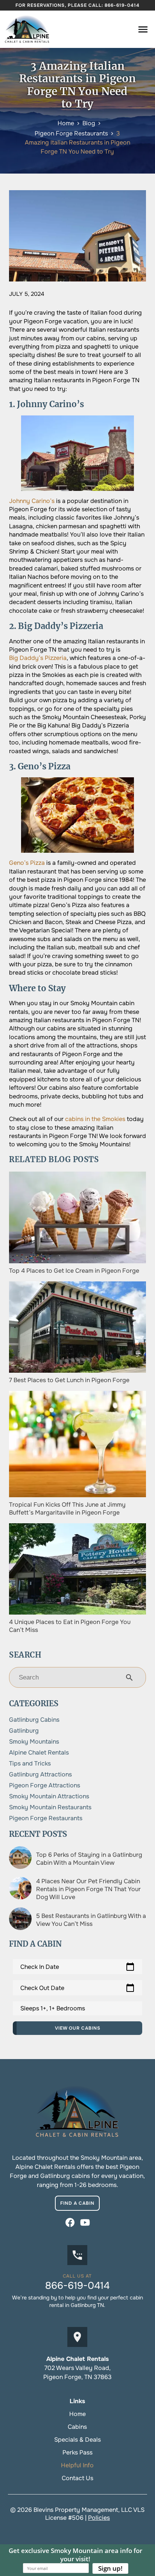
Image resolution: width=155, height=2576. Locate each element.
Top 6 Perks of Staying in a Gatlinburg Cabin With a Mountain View (89, 1859)
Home (77, 2414)
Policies (99, 2518)
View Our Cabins (78, 2028)
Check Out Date (77, 1988)
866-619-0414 (122, 5)
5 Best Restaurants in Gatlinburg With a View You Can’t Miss (91, 1920)
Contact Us (77, 2478)
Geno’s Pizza (27, 863)
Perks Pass (77, 2452)
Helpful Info (77, 2465)
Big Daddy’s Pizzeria (38, 658)
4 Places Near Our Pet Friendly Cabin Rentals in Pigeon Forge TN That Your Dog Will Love (88, 1889)
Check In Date (77, 1967)
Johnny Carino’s (32, 501)
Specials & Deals (77, 2440)
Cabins (77, 2427)
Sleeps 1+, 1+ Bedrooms (53, 2008)
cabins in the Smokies (95, 1119)
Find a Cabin (77, 2203)
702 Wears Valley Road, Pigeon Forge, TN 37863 (77, 2372)
